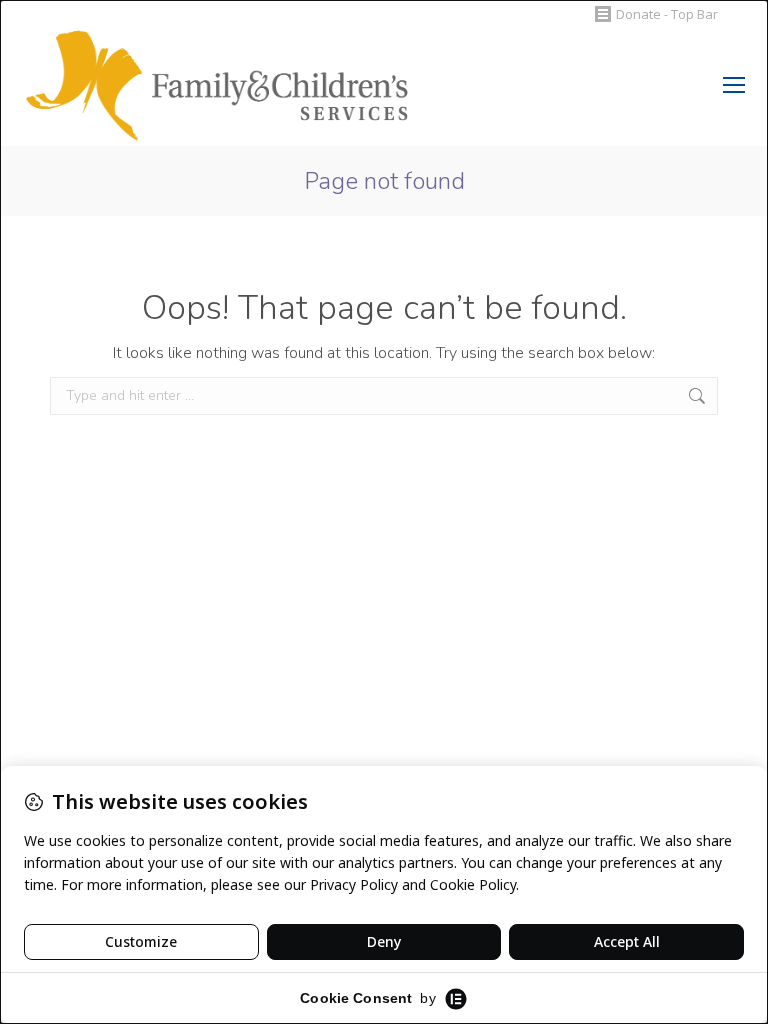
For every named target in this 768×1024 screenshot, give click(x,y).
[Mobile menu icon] (734, 85)
